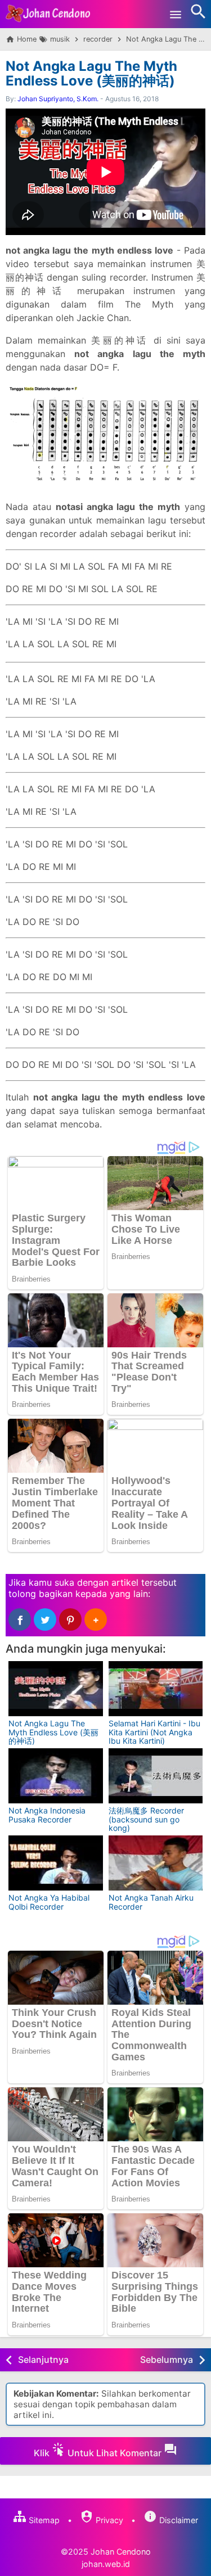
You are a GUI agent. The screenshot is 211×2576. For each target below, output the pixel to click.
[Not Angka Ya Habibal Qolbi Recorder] (56, 1863)
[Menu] (176, 14)
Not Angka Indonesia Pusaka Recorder (47, 1815)
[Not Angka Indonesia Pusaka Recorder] (56, 1776)
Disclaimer (178, 2520)
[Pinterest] (70, 1619)
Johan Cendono (121, 2552)
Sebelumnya (167, 2360)
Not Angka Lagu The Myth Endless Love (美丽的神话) (91, 73)
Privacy (108, 2520)
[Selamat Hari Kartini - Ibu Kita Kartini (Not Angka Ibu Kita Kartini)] (156, 1689)
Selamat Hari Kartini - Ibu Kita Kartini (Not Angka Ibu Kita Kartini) (154, 1732)
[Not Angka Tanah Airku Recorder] (156, 1863)
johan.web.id (106, 2564)
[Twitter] (45, 1619)
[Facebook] (20, 1619)
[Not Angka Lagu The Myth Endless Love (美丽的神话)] (56, 1689)
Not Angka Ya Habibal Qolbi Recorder (49, 1902)
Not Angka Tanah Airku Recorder (151, 1902)
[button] (96, 1619)
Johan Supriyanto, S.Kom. (58, 99)
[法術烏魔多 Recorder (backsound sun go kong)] (156, 1776)
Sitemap (43, 2520)
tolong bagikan (41, 1594)
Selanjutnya (43, 2360)
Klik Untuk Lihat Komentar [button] (99, 2453)
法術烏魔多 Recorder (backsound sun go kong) (146, 1819)
